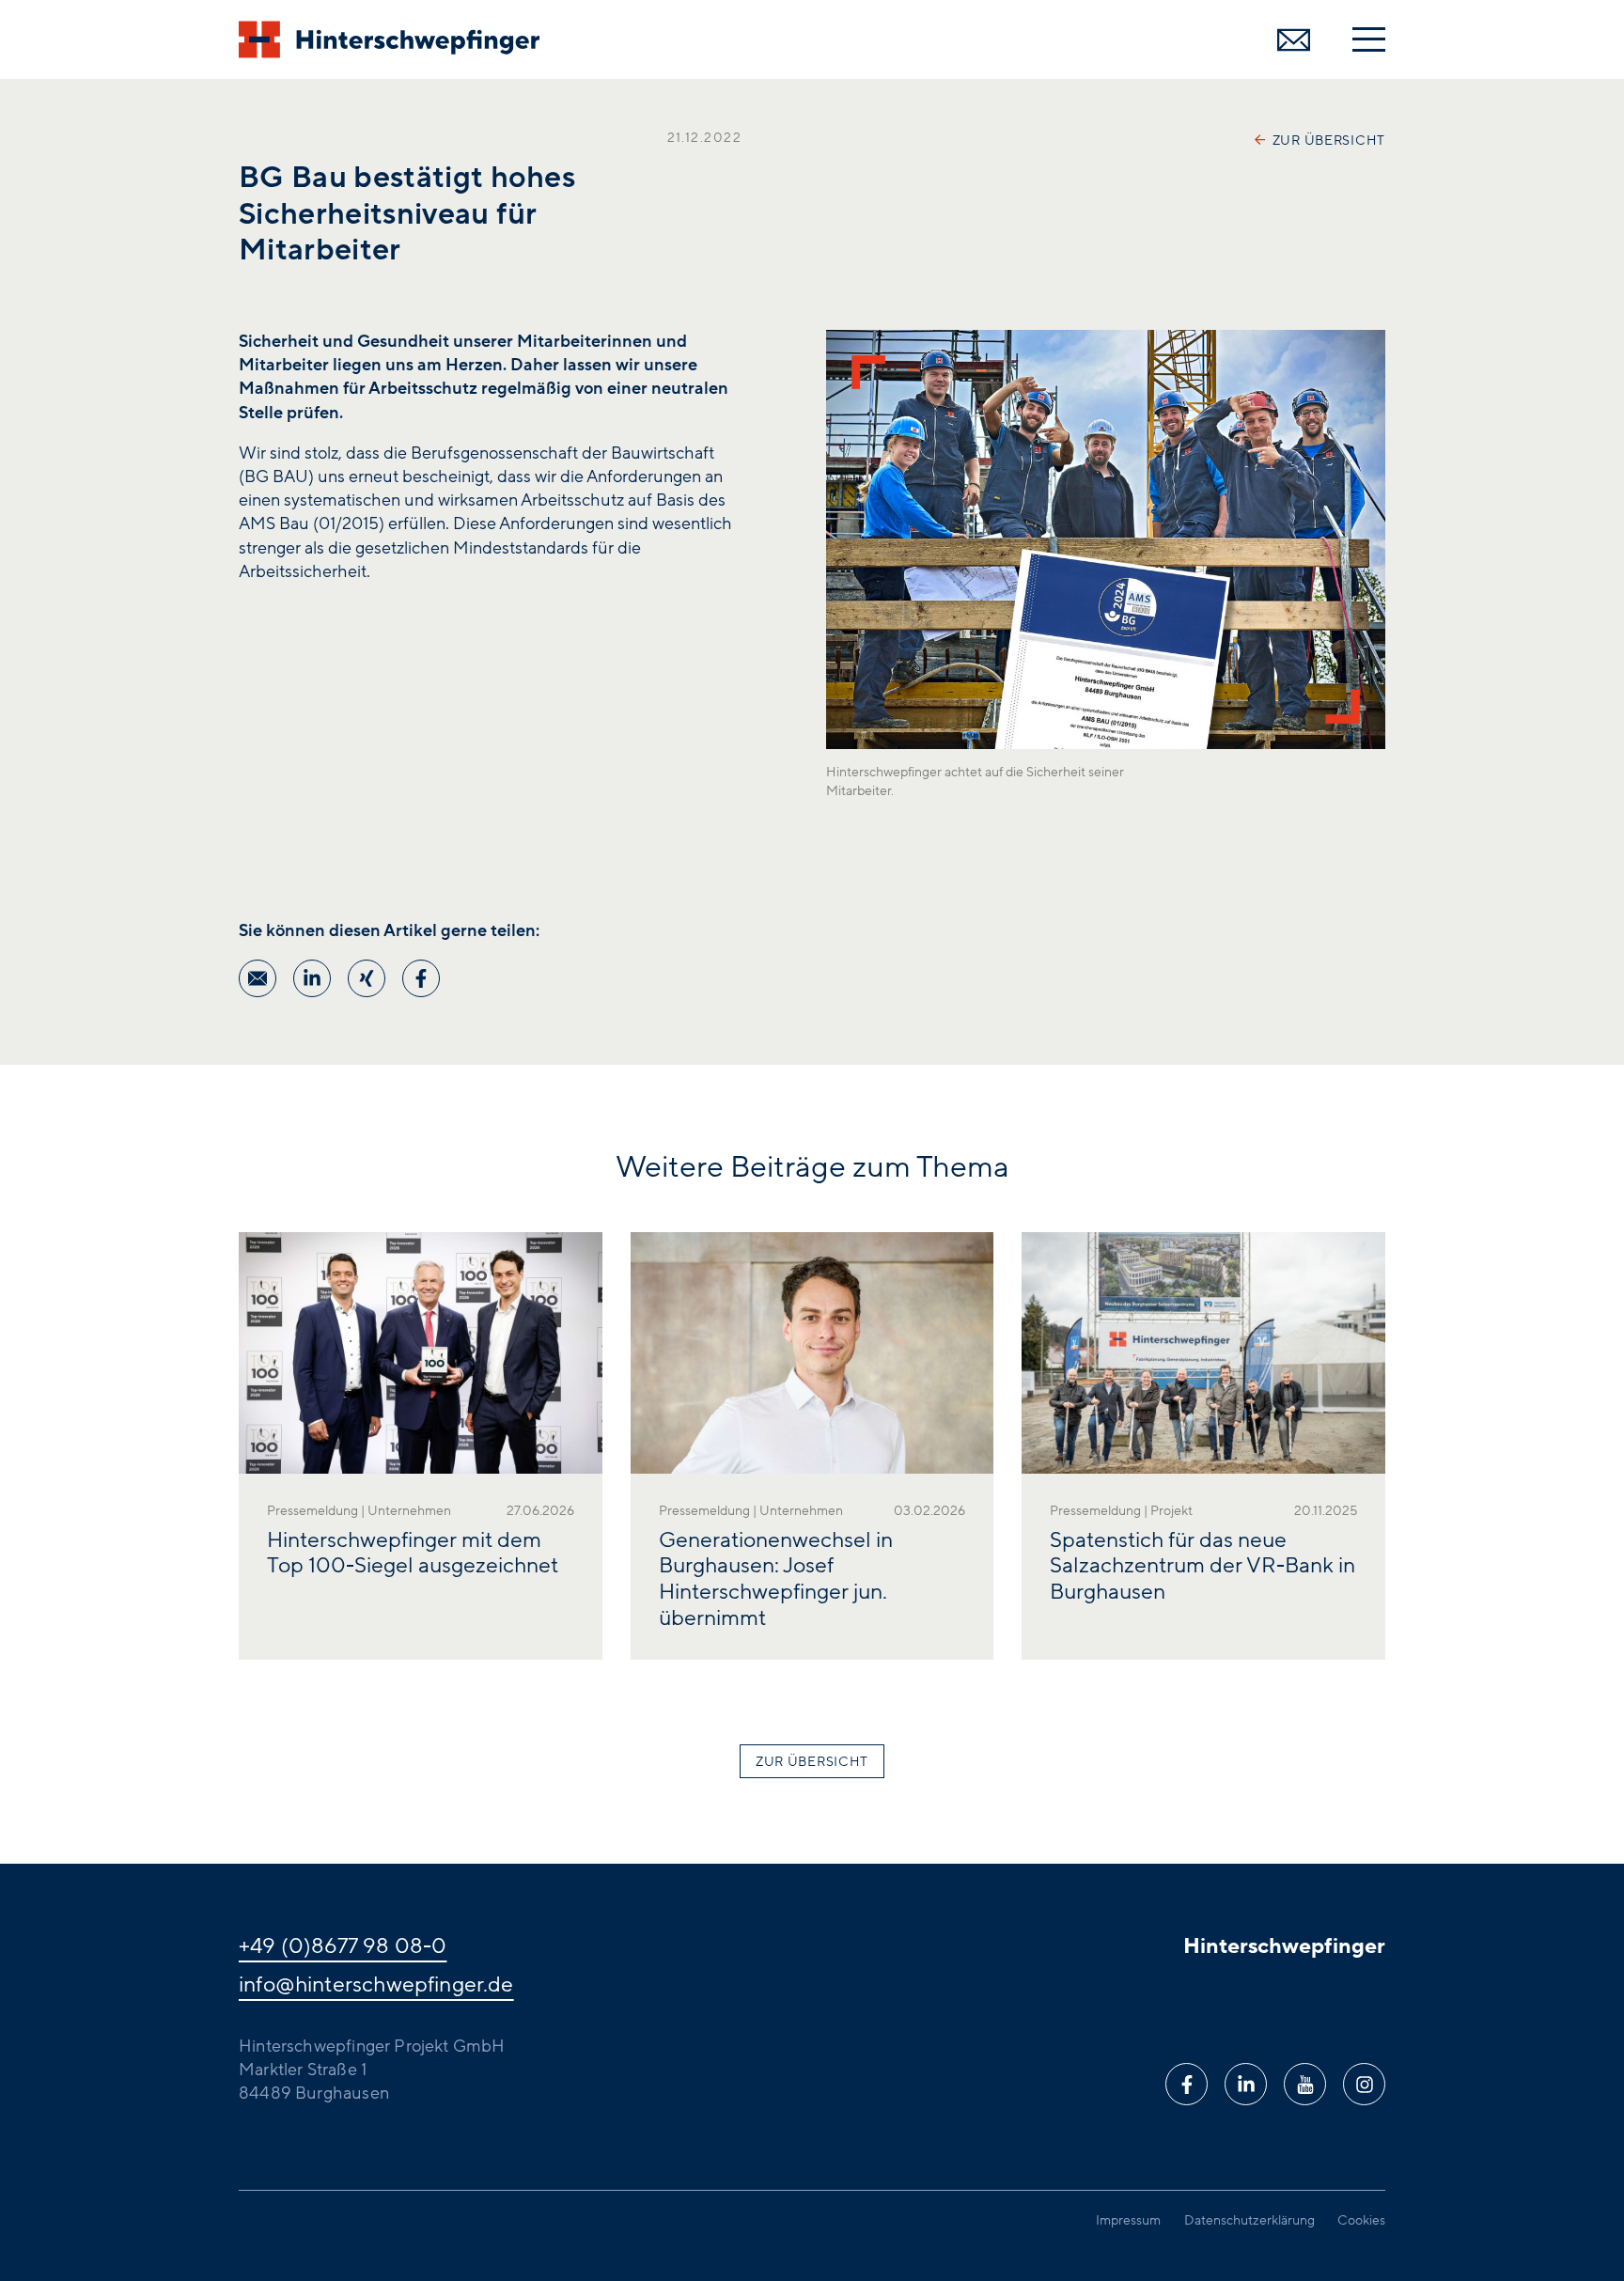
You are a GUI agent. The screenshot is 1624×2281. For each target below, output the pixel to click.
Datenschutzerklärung (1249, 2220)
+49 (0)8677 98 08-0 (343, 1946)
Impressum (1128, 2220)
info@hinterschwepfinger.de (376, 1985)
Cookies (1361, 2220)
